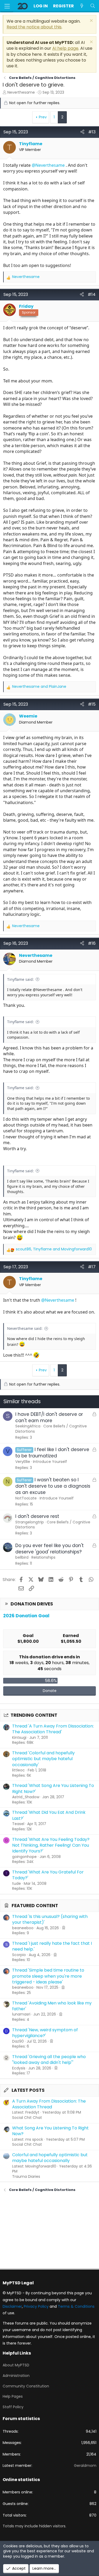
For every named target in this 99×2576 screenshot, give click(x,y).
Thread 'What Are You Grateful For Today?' (48, 1875)
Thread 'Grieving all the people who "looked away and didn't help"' (49, 2060)
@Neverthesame (48, 165)
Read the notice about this (34, 27)
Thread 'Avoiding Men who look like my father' (52, 2006)
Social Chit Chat (27, 2118)
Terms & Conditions (76, 2306)
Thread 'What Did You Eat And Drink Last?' (49, 1815)
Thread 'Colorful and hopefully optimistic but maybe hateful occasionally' (43, 1759)
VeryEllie (23, 1462)
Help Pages (13, 2396)
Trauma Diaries (26, 2176)
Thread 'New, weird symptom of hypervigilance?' (45, 2033)
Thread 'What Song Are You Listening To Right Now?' (53, 1788)
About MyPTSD (16, 2365)
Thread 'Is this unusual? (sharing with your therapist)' (50, 1919)
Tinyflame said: (20, 979)
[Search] (93, 6)
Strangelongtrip (30, 1522)
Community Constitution (26, 2386)
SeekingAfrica (28, 1426)
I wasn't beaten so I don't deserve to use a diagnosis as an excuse (53, 1486)
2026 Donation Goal (26, 1616)
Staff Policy (13, 2407)
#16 (92, 943)
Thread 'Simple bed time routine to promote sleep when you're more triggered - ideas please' (48, 1976)
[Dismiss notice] (91, 21)
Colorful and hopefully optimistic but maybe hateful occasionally (50, 2158)
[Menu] (7, 6)
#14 (92, 294)
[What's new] (82, 6)
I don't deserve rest (37, 1516)
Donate (50, 1691)
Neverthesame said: (25, 1328)
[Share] (82, 132)
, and (54, 1249)
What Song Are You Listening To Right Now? (50, 2131)
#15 (92, 704)
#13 (92, 132)
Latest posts (28, 2090)
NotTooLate (26, 1498)
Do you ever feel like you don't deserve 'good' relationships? (49, 1549)
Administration (16, 2376)
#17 (92, 1267)
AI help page (65, 48)
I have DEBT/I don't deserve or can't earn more (49, 1417)
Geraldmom (85, 2466)
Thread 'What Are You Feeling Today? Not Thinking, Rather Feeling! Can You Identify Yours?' (51, 1845)
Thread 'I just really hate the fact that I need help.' (52, 1946)
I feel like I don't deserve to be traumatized (52, 1453)
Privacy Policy (36, 2306)
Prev (43, 117)
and (39, 687)
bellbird (22, 1557)
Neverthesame (21, 92)
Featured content (35, 1906)
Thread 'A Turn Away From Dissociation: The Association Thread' (53, 1729)
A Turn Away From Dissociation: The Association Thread (49, 2104)
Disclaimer (12, 2306)
